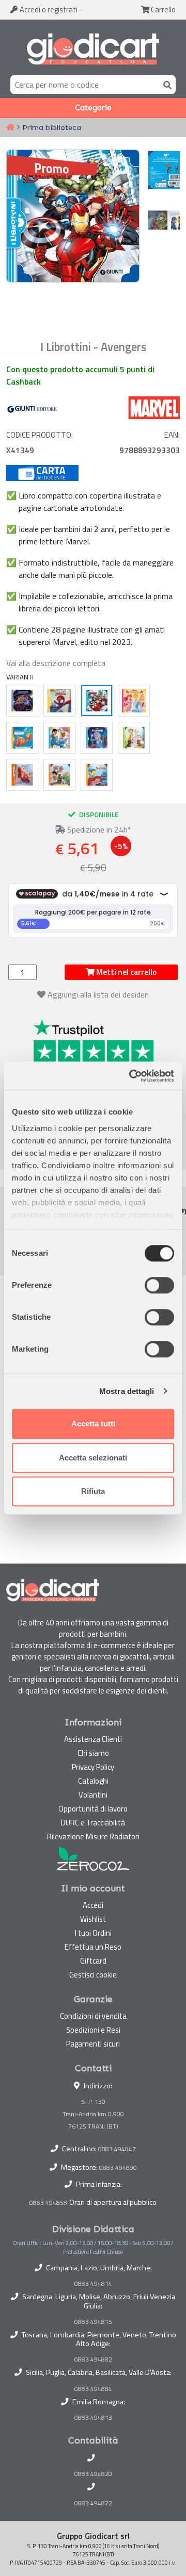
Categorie (93, 108)
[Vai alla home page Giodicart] (93, 49)
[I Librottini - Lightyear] (22, 701)
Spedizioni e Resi (93, 2030)
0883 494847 (117, 2149)
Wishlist (93, 1919)
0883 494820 (93, 2474)
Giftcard (93, 1961)
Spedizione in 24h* (98, 829)
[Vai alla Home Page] (10, 128)
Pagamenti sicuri (93, 2044)
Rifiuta (93, 1491)
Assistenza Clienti (93, 1739)
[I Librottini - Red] (22, 775)
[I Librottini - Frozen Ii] (97, 738)
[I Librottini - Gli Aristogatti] (134, 738)
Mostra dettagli (127, 1391)
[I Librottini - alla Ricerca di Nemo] (22, 738)
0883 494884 (93, 2389)
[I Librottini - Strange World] (59, 775)
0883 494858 (48, 2203)
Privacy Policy (93, 1767)
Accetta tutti (93, 1424)
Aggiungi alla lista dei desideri (98, 994)
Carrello (162, 10)
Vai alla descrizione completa (56, 663)
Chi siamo (93, 1753)
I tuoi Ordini (93, 1933)
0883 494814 (93, 2284)
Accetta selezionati (93, 1458)
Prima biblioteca (52, 127)
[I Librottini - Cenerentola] (59, 738)
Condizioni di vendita (93, 2016)
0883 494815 (93, 2322)
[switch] (159, 1285)
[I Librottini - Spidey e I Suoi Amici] (59, 701)
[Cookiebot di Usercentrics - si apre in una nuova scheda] (131, 1076)
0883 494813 (93, 2418)
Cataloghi (93, 1781)
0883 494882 (93, 2359)
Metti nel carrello (126, 972)
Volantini (93, 1795)
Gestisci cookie (93, 1975)
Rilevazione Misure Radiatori (93, 1837)
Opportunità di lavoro (93, 1809)
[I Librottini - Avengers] (97, 701)
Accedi (48, 10)
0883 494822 (93, 2503)
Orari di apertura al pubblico (113, 2202)
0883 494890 (118, 2167)
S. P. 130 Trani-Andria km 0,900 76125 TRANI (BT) (93, 2114)
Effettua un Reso (93, 1947)
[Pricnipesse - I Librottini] (134, 701)
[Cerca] (165, 84)
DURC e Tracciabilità (93, 1823)
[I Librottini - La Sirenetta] (97, 775)
